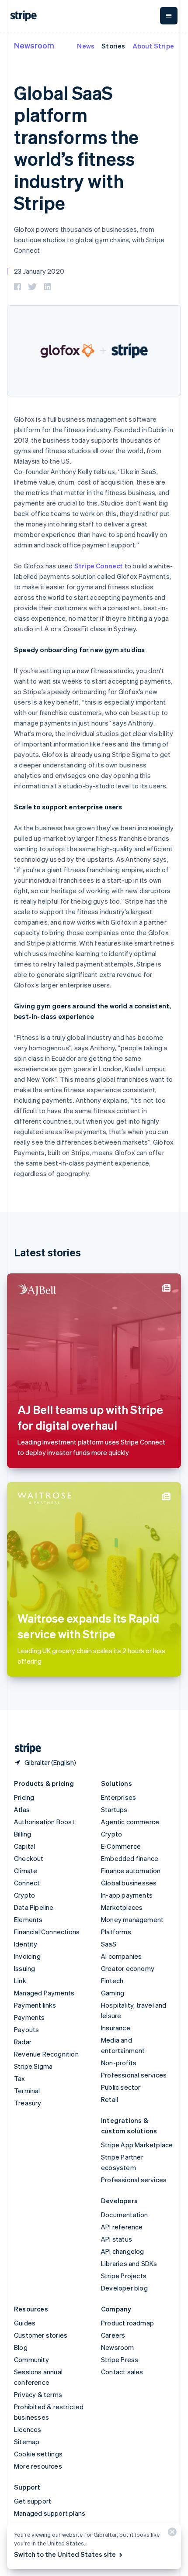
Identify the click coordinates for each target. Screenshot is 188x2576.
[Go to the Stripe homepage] (24, 1749)
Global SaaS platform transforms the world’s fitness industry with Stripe (76, 148)
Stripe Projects (124, 2276)
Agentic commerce (130, 1822)
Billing (23, 1834)
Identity (26, 1944)
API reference (122, 2227)
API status (117, 2239)
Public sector (121, 2087)
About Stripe (153, 46)
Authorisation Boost (44, 1822)
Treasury (28, 2103)
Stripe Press (120, 2359)
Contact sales (122, 2372)
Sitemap (27, 2442)
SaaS (109, 1944)
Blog (21, 2347)
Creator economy (128, 1968)
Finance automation (131, 1871)
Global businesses (129, 1883)
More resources (38, 2466)
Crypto (24, 1895)
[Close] (171, 2534)
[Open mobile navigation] (169, 16)
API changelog (123, 2251)
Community (31, 2359)
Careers (113, 2335)
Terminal (27, 2091)
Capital (24, 1846)
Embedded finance (130, 1858)
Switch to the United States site (65, 2554)
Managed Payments (44, 1993)
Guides (25, 2323)
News (86, 46)
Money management (132, 1919)
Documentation (125, 2215)
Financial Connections (47, 1932)
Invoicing (27, 1956)
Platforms (116, 1932)
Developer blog (124, 2288)
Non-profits (119, 2063)
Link (20, 1981)
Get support (33, 2501)
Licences (28, 2429)
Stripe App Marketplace (137, 2145)
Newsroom (34, 45)
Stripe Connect (99, 566)
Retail (110, 2099)
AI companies (121, 1956)
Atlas (22, 1809)
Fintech (112, 1981)
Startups (114, 1809)
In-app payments (127, 1895)
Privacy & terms (38, 2394)
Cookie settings (38, 2454)
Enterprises (118, 1797)
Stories (113, 46)
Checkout (29, 1858)
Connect (27, 1883)
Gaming (113, 1993)
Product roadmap (127, 2323)
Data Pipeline (34, 1907)
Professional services (134, 2075)
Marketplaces (122, 1907)
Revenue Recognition (46, 2054)
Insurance (116, 2028)
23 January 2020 (39, 271)
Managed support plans (50, 2513)
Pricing (24, 1797)
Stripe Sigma (33, 2066)
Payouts (26, 2029)
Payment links (35, 2005)
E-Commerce (121, 1846)
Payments (30, 2017)
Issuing (24, 1968)
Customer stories (41, 2335)
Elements (28, 1919)
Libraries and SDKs (129, 2263)
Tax (20, 2078)
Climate (26, 1871)
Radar (23, 2042)
